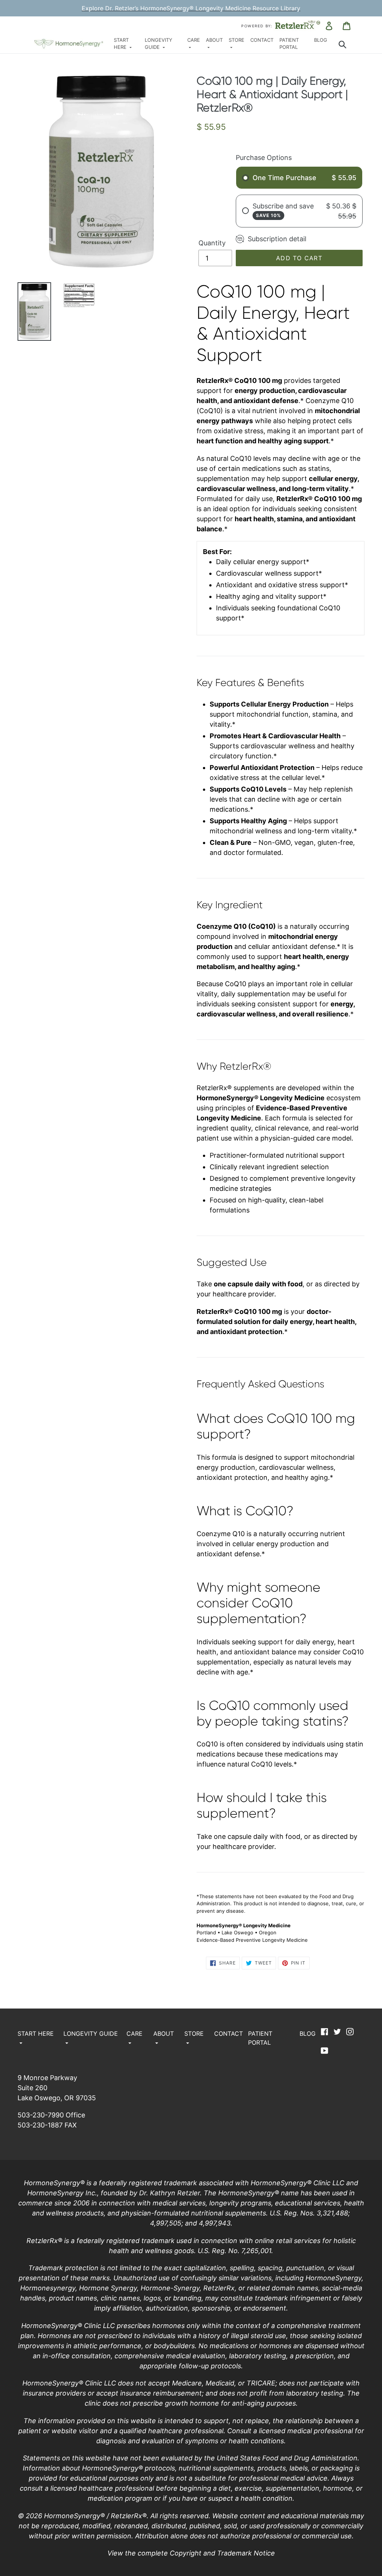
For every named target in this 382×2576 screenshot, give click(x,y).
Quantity (212, 243)
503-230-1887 (40, 2125)
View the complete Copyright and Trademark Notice (191, 2553)
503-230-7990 (41, 2115)
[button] (126, 44)
